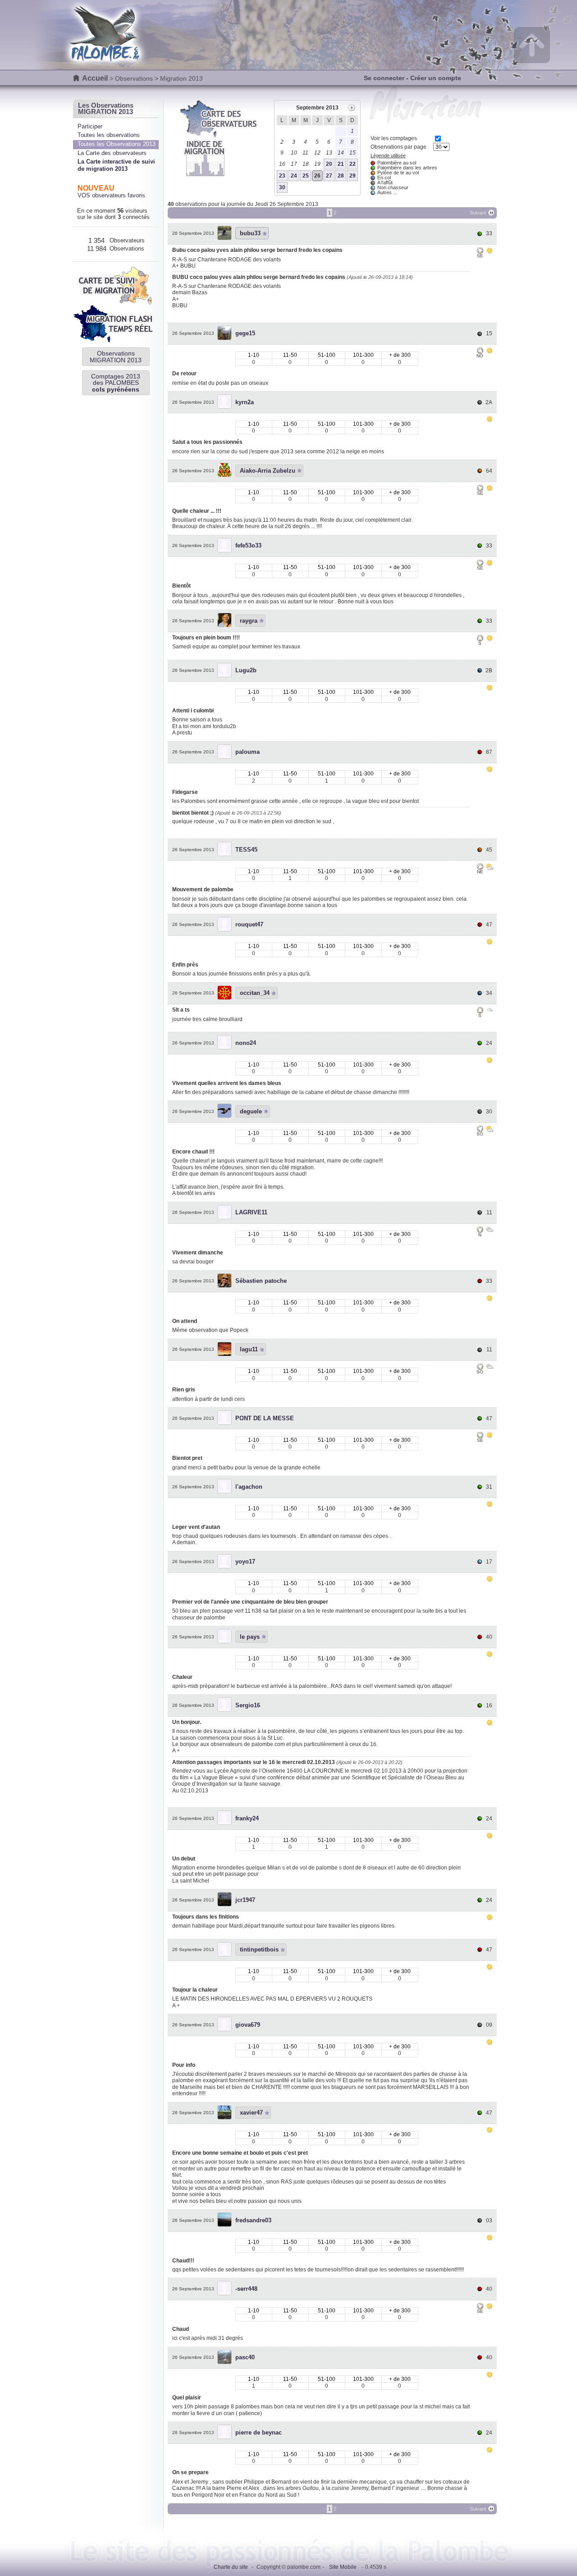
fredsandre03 (253, 2220)
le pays (250, 1637)
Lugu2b (246, 670)
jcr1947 (245, 1900)
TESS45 (246, 850)
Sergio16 (248, 1705)
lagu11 (249, 1349)
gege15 (245, 333)
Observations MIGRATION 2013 (116, 356)
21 (341, 164)
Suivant (478, 213)
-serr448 (246, 2289)
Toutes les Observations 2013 (117, 144)
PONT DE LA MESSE (265, 1418)
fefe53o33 (248, 545)
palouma (247, 752)
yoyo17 (245, 1562)
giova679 (248, 2025)
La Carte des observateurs (112, 153)
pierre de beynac (259, 2432)
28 (341, 176)
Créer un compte (436, 78)
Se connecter (384, 78)
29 (353, 176)
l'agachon (249, 1487)
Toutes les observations (109, 135)
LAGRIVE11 (251, 1212)
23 (282, 176)
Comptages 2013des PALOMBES (116, 383)
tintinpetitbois (259, 1949)
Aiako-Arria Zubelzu (268, 471)
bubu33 (250, 233)
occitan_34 (255, 993)
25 (306, 176)
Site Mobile (343, 2567)
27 (329, 176)
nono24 (246, 1043)
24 (294, 176)
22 (353, 164)
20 (329, 164)
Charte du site (231, 2567)
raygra (249, 621)
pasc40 (245, 2357)
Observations (134, 78)
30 (282, 187)
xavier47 (251, 2113)
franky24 (247, 1818)
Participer (90, 126)
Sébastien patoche (261, 1281)
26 (317, 176)
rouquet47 (249, 924)
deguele (251, 1111)
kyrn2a (245, 402)
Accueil (95, 78)
